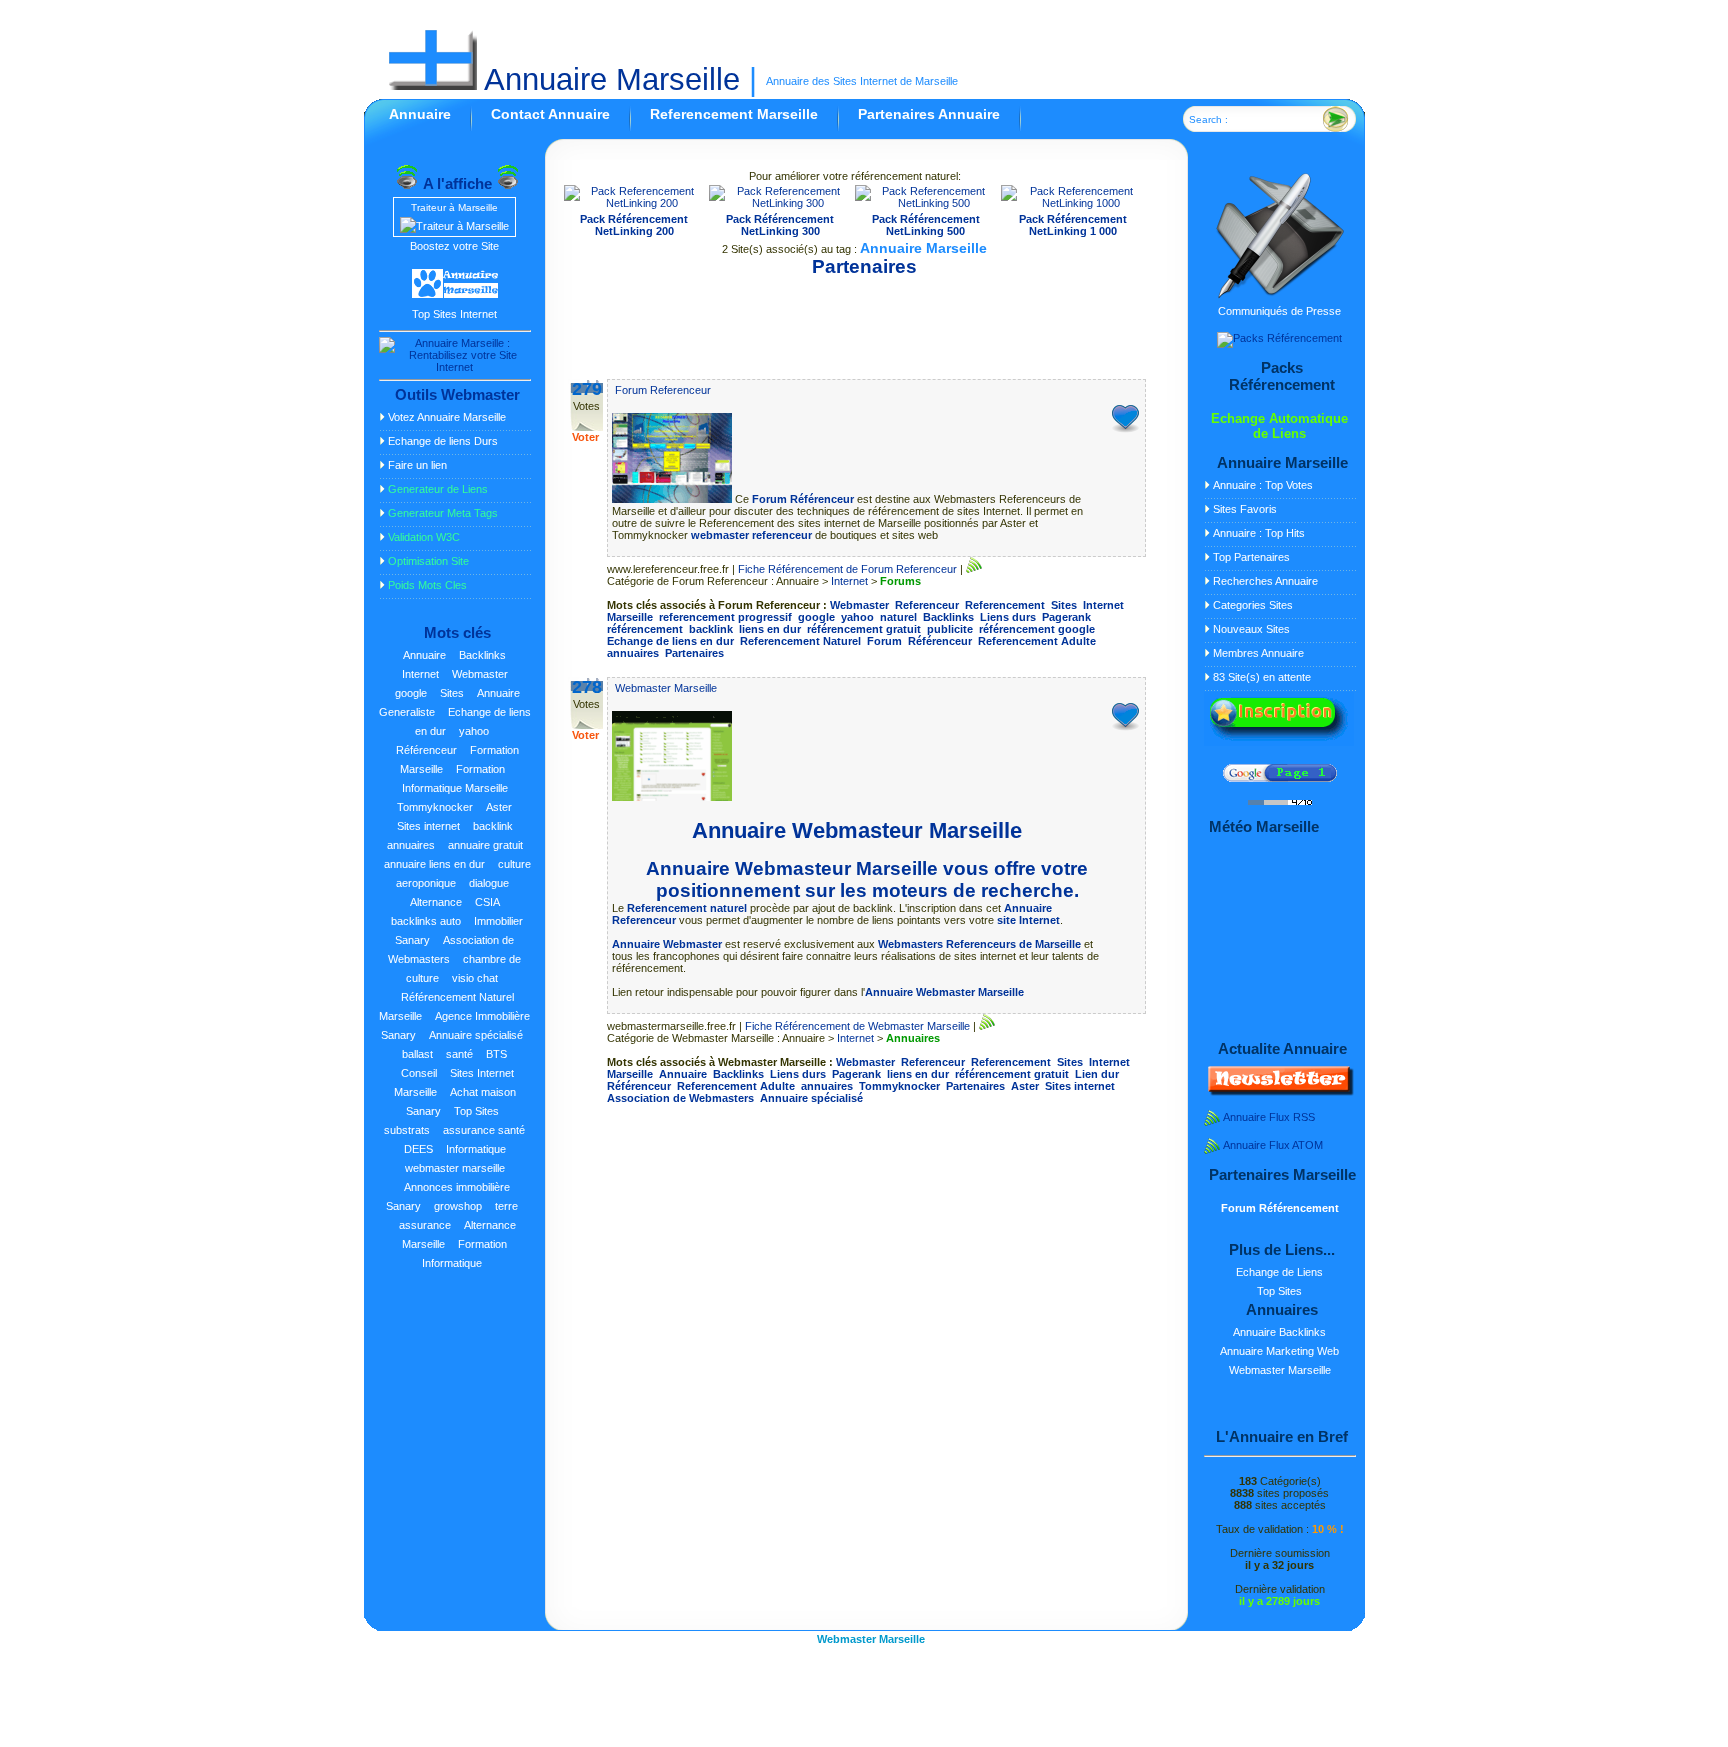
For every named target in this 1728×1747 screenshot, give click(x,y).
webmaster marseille (455, 1168)
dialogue (489, 883)
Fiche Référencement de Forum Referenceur (847, 569)
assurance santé (484, 1130)
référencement (645, 629)
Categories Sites (1253, 605)
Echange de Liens (1279, 1272)
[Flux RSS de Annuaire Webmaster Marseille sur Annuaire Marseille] (987, 1026)
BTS (496, 1054)
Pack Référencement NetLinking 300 (780, 225)
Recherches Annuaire (1265, 581)
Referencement (1005, 605)
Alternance (436, 902)
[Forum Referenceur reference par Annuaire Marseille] (673, 499)
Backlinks (482, 655)
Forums (900, 581)
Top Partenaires (1251, 557)
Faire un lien (417, 465)
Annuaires (913, 1038)
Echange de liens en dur (670, 641)
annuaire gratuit (485, 845)
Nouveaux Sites (1251, 629)
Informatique (476, 1149)
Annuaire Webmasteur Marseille (857, 830)
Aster (499, 807)
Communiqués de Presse (1279, 311)
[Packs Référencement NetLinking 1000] (1073, 203)
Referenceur (927, 605)
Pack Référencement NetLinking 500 (926, 225)
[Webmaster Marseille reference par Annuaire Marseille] (672, 797)
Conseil (419, 1073)
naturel (898, 617)
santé (459, 1054)
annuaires (411, 845)
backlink (493, 826)
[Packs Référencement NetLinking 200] (635, 203)
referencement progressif (725, 617)
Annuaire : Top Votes (1263, 485)
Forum (884, 641)
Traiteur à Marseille (454, 207)
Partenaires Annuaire (929, 114)
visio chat (475, 978)
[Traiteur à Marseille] (454, 226)
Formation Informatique (464, 1253)
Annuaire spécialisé (476, 1035)
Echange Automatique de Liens (1279, 426)
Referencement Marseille (734, 114)
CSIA (487, 902)
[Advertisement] (855, 320)
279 (587, 389)
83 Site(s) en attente (1262, 677)
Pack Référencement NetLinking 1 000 (1073, 225)
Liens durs (1008, 617)
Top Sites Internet (454, 314)
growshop (458, 1206)
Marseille (630, 617)
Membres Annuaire (1258, 653)
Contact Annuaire (550, 114)
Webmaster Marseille (666, 688)
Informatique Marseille (455, 788)
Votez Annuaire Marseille (447, 417)
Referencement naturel (687, 908)
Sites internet (428, 826)
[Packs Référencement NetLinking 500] (926, 203)
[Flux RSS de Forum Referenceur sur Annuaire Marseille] (974, 569)
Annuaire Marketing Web (1279, 1351)
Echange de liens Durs (443, 441)
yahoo (474, 731)
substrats (407, 1130)
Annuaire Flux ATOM (1273, 1145)
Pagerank (1066, 617)
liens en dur (770, 629)
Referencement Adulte (1037, 641)
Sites (452, 693)
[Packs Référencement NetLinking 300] (780, 203)
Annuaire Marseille (608, 79)
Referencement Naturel (800, 641)
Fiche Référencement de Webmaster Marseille (857, 1026)
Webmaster (480, 674)
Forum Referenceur (663, 390)
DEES (418, 1149)
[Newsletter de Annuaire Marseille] (1279, 1092)
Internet (420, 674)
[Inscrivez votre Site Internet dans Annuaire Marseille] (1279, 742)
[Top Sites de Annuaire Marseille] (455, 295)
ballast (417, 1054)
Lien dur (1097, 1074)
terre (506, 1206)
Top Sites (476, 1111)
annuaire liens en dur (434, 864)
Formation (480, 769)
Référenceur (426, 750)
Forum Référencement (1280, 1208)
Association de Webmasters (451, 949)
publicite (950, 629)
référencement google (1037, 629)
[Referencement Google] (1280, 778)
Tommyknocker (435, 807)
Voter (585, 437)
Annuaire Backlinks (1279, 1332)
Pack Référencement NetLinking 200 (634, 225)
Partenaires (694, 653)
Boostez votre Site (454, 246)
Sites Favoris (1245, 509)
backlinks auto (426, 921)
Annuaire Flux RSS (1269, 1117)
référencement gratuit (864, 629)
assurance (425, 1225)
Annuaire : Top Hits (1259, 533)
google (411, 693)
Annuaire (420, 114)
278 (587, 687)
